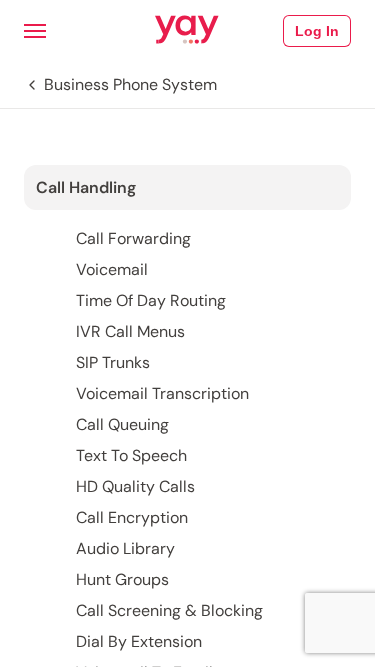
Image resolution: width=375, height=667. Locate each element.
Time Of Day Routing (151, 300)
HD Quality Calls (135, 486)
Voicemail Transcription (162, 393)
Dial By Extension (139, 641)
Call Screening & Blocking (169, 610)
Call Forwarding (133, 238)
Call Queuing (122, 424)
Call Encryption (132, 517)
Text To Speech (131, 455)
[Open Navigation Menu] (35, 31)
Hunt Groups (122, 579)
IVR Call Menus (130, 331)
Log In (317, 31)
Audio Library (125, 548)
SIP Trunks (113, 362)
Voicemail (112, 269)
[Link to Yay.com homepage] (187, 31)
